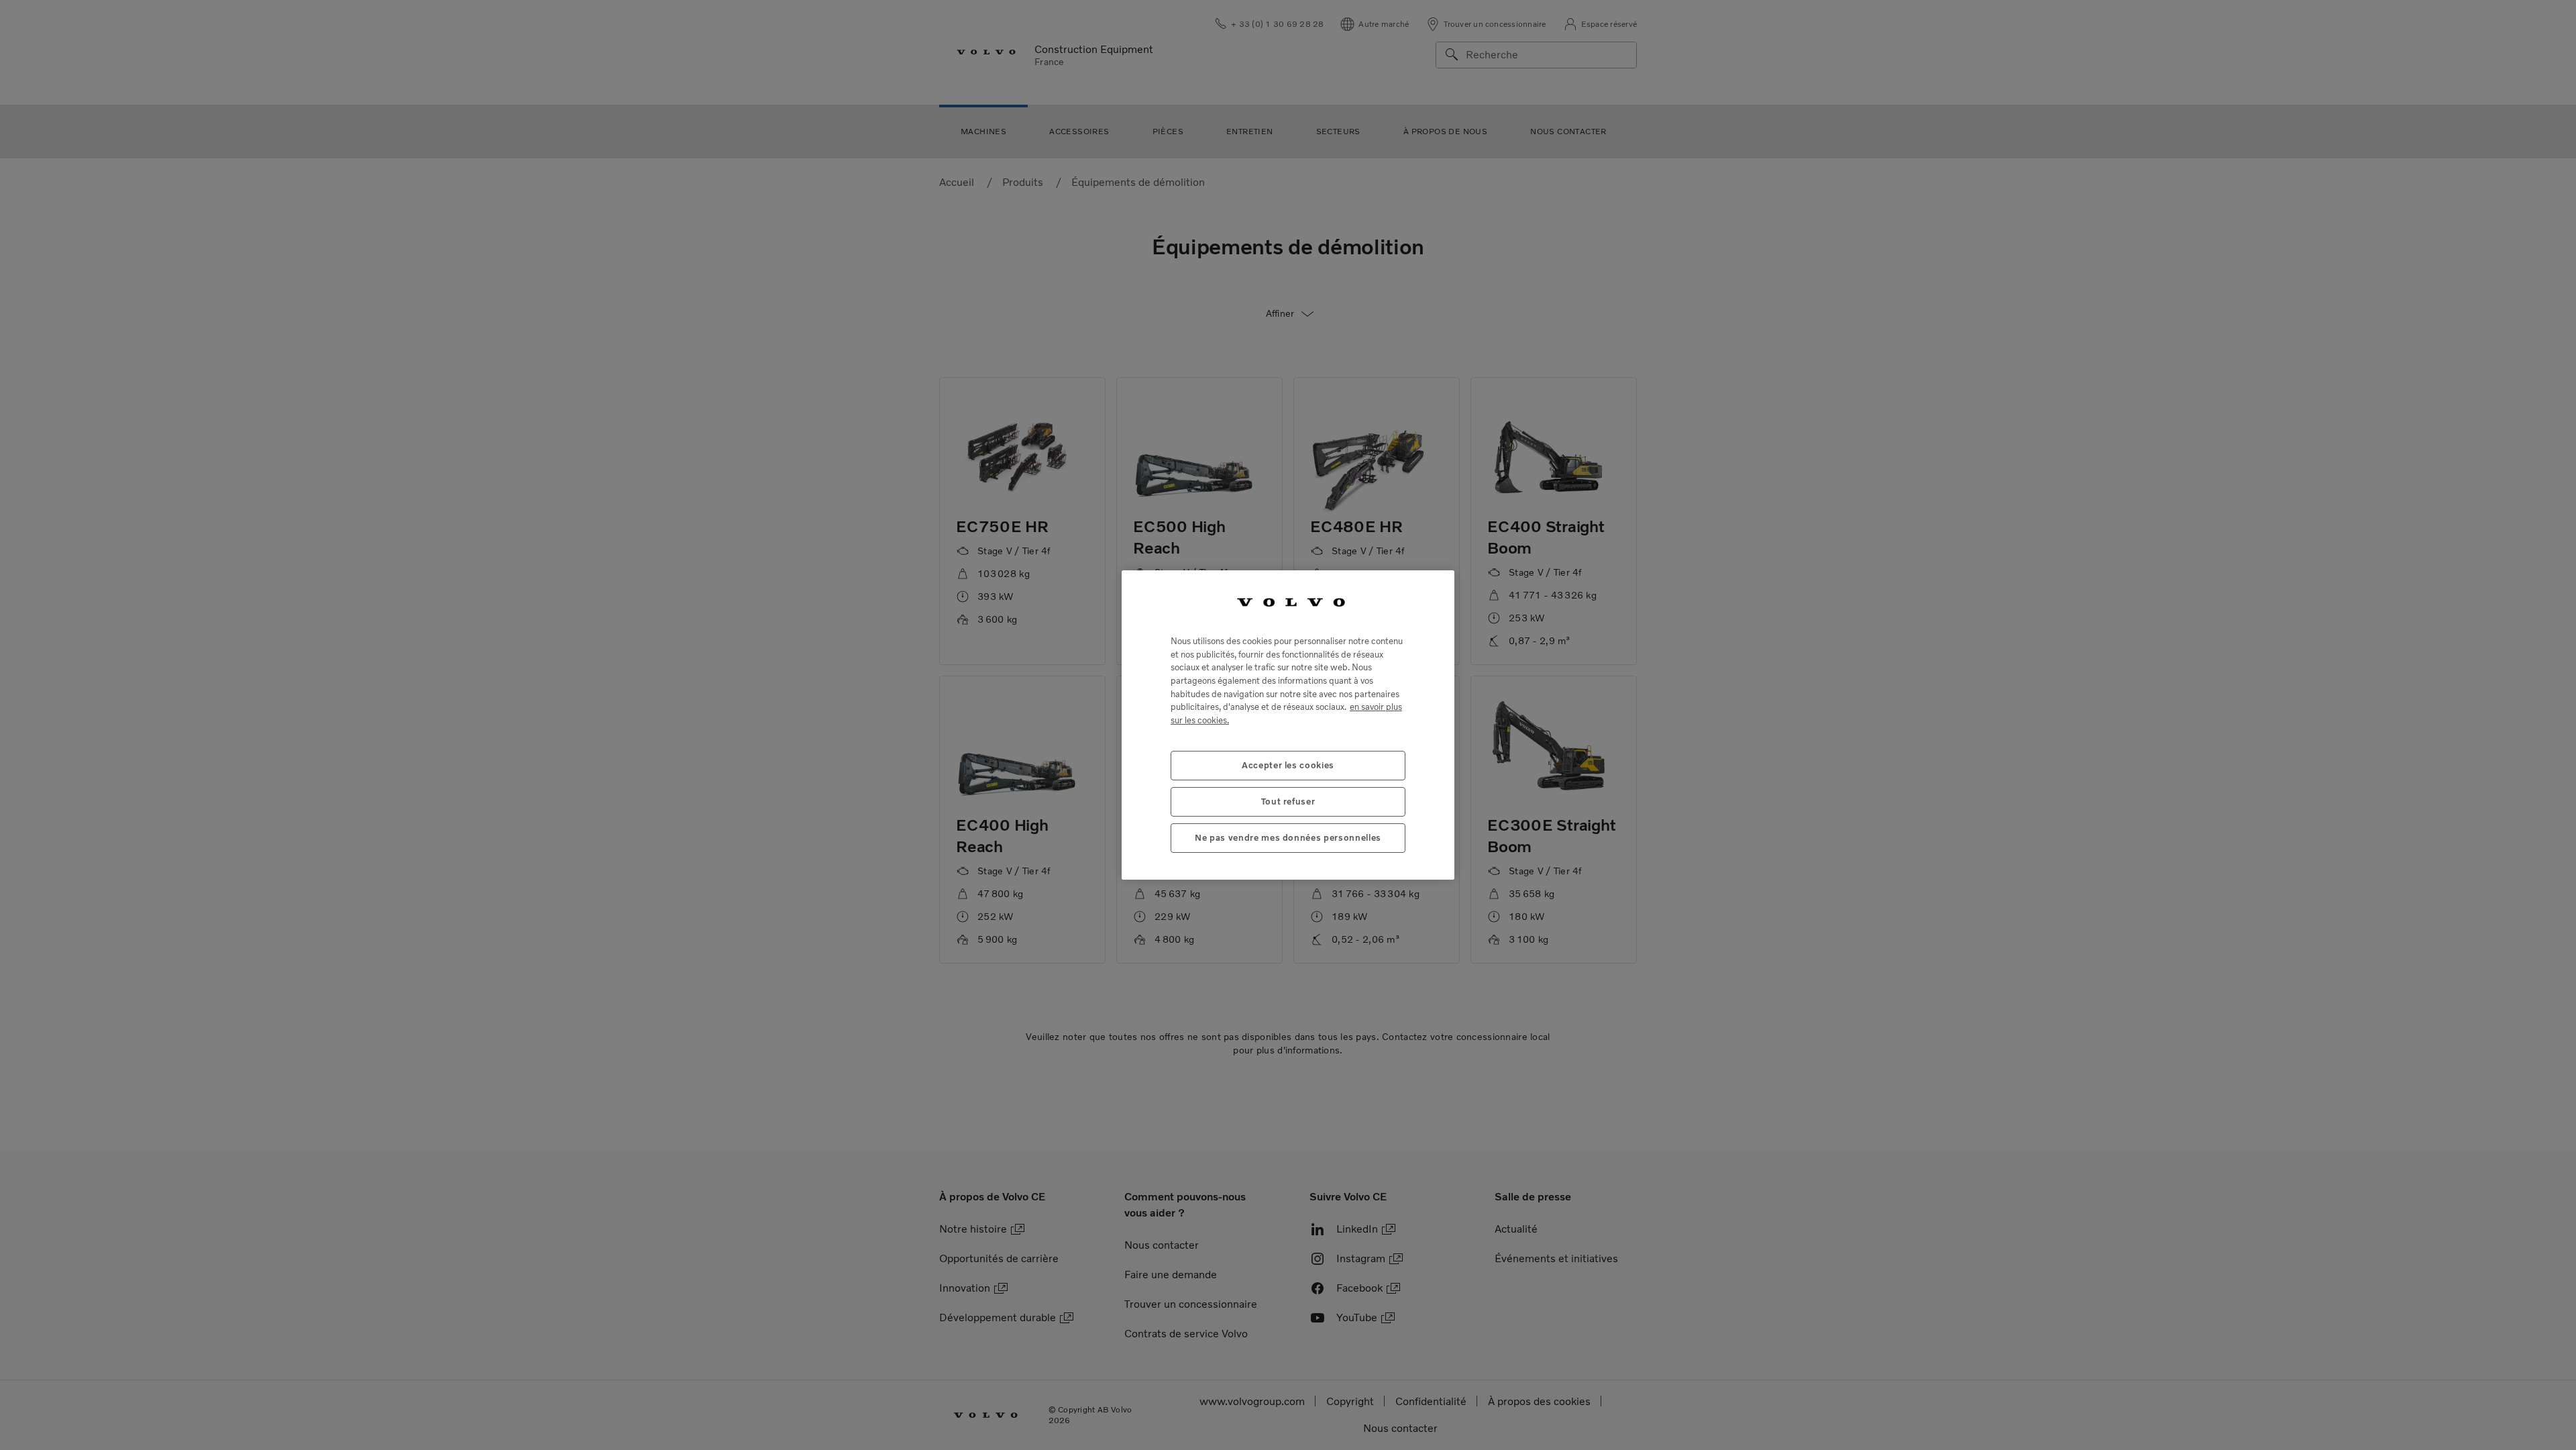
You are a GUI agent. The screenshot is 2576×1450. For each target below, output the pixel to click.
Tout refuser (1288, 801)
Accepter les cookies (1288, 765)
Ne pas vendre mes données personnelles (1288, 838)
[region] (1288, 725)
